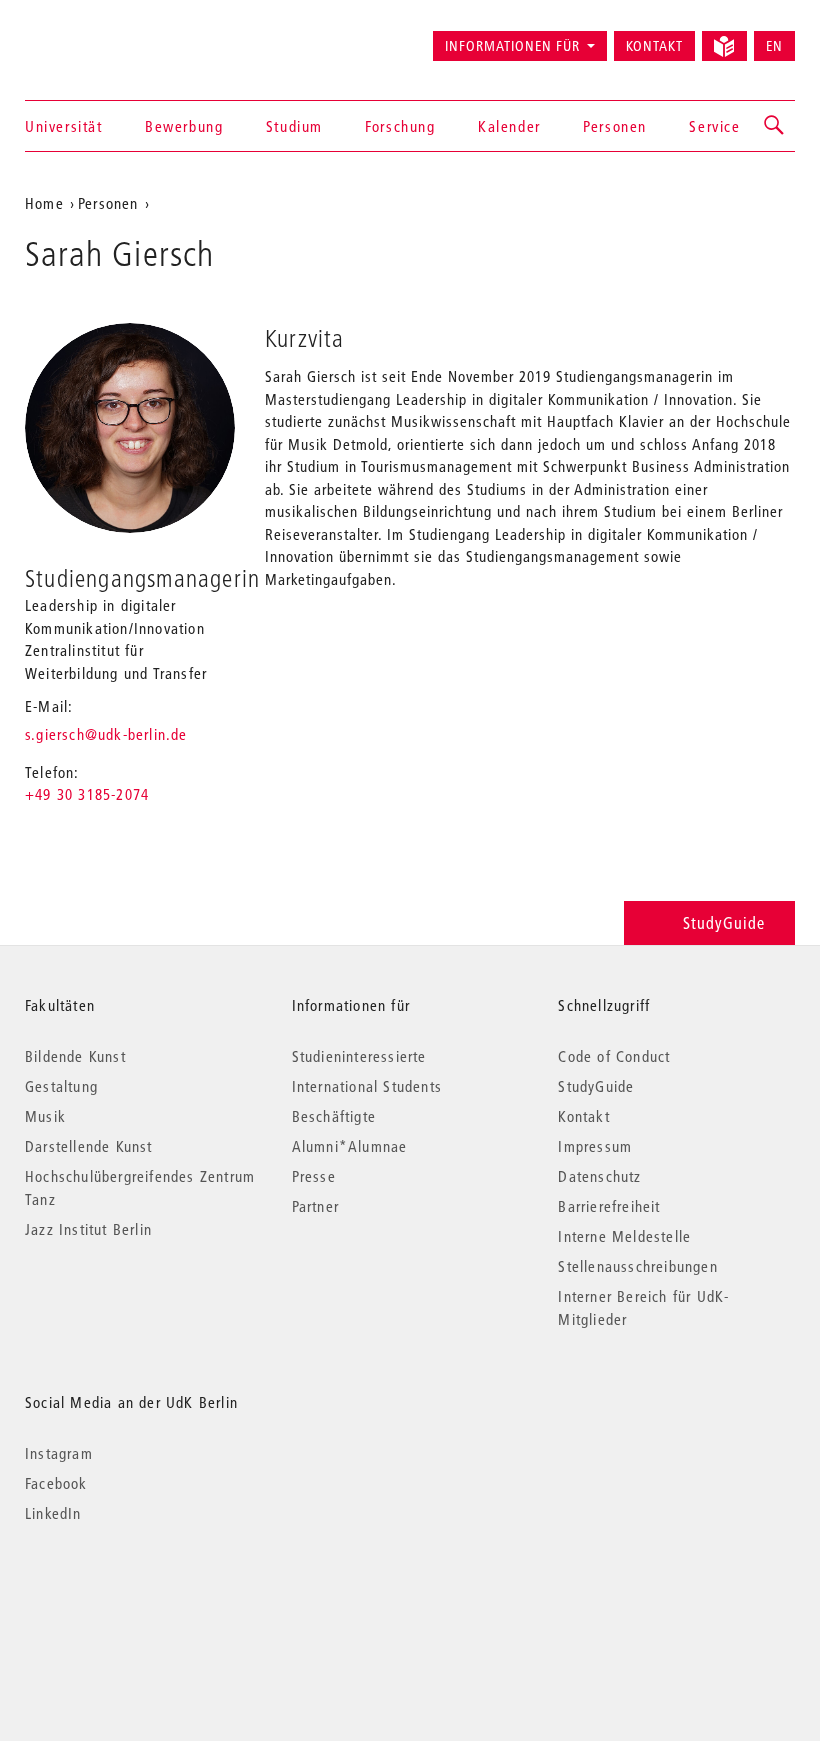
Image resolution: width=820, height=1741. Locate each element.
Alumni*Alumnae (350, 1146)
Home (44, 203)
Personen (615, 126)
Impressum (595, 1146)
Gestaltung (61, 1086)
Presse (314, 1176)
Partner (315, 1206)
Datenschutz (599, 1176)
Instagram (59, 1453)
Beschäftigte (334, 1116)
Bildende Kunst (75, 1056)
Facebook (56, 1483)
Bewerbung (184, 126)
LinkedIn (53, 1513)
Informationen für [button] (512, 46)
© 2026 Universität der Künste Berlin (129, 1597)
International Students (367, 1086)
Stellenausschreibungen (637, 1266)
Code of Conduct (614, 1056)
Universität (64, 126)
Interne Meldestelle (624, 1236)
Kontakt (654, 46)
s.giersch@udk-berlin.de (106, 734)
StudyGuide (724, 922)
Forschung (400, 126)
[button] (775, 126)
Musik (45, 1116)
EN (774, 46)
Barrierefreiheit (609, 1206)
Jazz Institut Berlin (88, 1229)
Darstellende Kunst (89, 1146)
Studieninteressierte (359, 1056)
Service (714, 126)
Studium (294, 126)
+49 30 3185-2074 (87, 794)
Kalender (509, 126)
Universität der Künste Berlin (103, 37)
